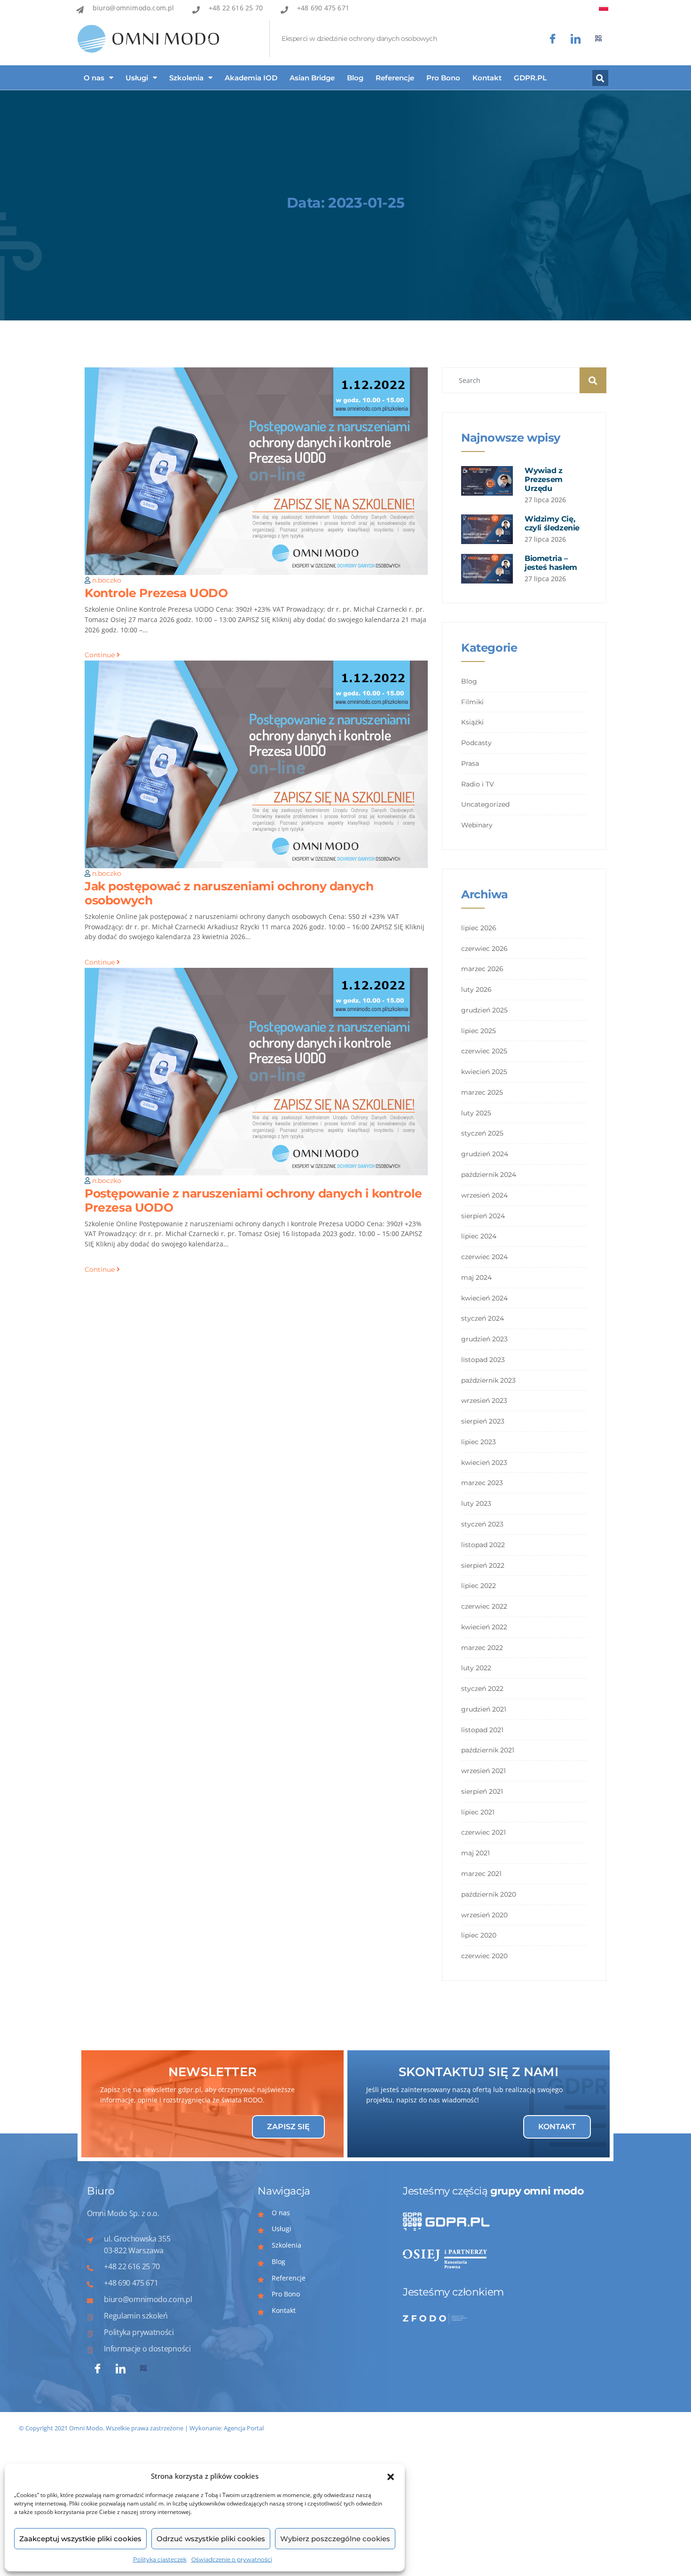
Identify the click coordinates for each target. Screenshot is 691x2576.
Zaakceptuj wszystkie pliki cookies (80, 2539)
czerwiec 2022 (484, 1606)
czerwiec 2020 (484, 1956)
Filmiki (472, 702)
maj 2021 (475, 1853)
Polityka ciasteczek (160, 2559)
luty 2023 (476, 1503)
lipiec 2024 (479, 1236)
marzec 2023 (482, 1483)
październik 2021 (488, 1750)
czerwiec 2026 (484, 949)
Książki (472, 722)
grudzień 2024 (485, 1154)
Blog (355, 78)
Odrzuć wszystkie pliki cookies (211, 2539)
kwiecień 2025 (484, 1072)
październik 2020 (489, 1894)
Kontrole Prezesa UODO (156, 593)
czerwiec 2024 (484, 1257)
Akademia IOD (251, 78)
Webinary (477, 825)
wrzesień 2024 (484, 1195)
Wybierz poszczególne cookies (335, 2539)
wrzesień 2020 (484, 1915)
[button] (391, 2476)
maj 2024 (476, 1277)
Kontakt (487, 78)
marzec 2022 (482, 1648)
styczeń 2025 (482, 1133)
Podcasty (476, 743)
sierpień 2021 (482, 1791)
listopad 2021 (482, 1730)
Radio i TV (478, 784)
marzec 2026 (482, 969)
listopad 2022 (483, 1545)
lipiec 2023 (479, 1442)
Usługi (137, 78)
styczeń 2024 (483, 1318)
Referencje (395, 78)
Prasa (470, 763)
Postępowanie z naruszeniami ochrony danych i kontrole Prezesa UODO (253, 1200)
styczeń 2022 (482, 1689)
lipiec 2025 (479, 1031)
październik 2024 (489, 1175)
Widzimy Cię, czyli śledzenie (552, 523)
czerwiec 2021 (483, 1832)
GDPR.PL (530, 78)
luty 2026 (476, 989)
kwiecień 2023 (484, 1463)
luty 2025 (476, 1113)
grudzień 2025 (484, 1010)
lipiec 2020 (479, 1935)
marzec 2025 (482, 1092)
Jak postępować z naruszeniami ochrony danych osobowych (229, 893)
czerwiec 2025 (484, 1051)
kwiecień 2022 (484, 1627)
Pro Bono (443, 78)
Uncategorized (485, 804)
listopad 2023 (483, 1360)
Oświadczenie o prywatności (232, 2559)
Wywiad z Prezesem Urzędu (544, 479)
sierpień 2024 (483, 1216)
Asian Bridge (312, 78)
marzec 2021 (481, 1874)
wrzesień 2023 (484, 1401)
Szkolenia (186, 78)
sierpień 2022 (483, 1565)
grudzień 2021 (484, 1709)
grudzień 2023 (484, 1339)
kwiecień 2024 (484, 1298)
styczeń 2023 (482, 1524)
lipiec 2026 (479, 928)
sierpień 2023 (483, 1421)
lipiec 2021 (478, 1812)
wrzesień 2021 (483, 1771)
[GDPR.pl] (599, 39)
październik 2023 (488, 1380)
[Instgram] (576, 39)
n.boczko (107, 580)
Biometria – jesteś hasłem (551, 563)
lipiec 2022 (479, 1586)
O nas (94, 78)
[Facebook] (553, 39)
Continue (101, 655)
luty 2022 (476, 1668)
